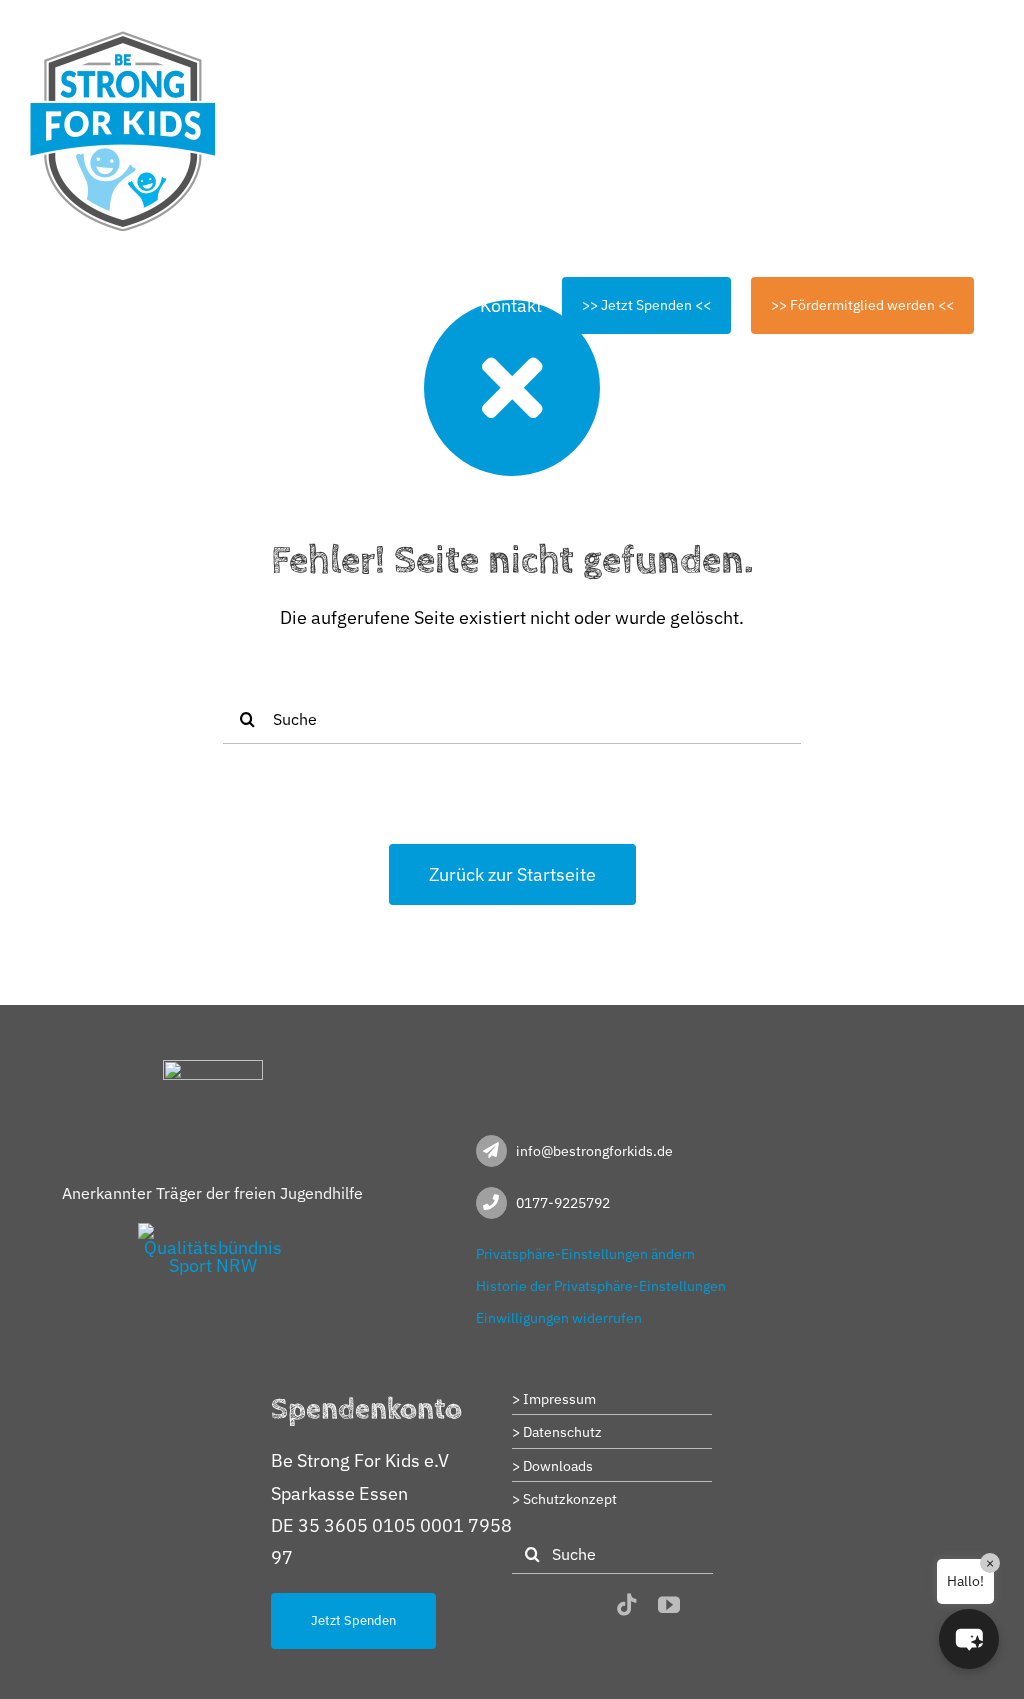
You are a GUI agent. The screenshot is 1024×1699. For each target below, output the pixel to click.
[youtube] (669, 1605)
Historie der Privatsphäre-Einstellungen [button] (601, 1286)
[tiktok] (627, 1605)
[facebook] (550, 1606)
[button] (969, 1639)
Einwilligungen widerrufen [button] (559, 1318)
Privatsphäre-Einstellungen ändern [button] (585, 1254)
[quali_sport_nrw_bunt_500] (213, 1231)
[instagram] (587, 1606)
